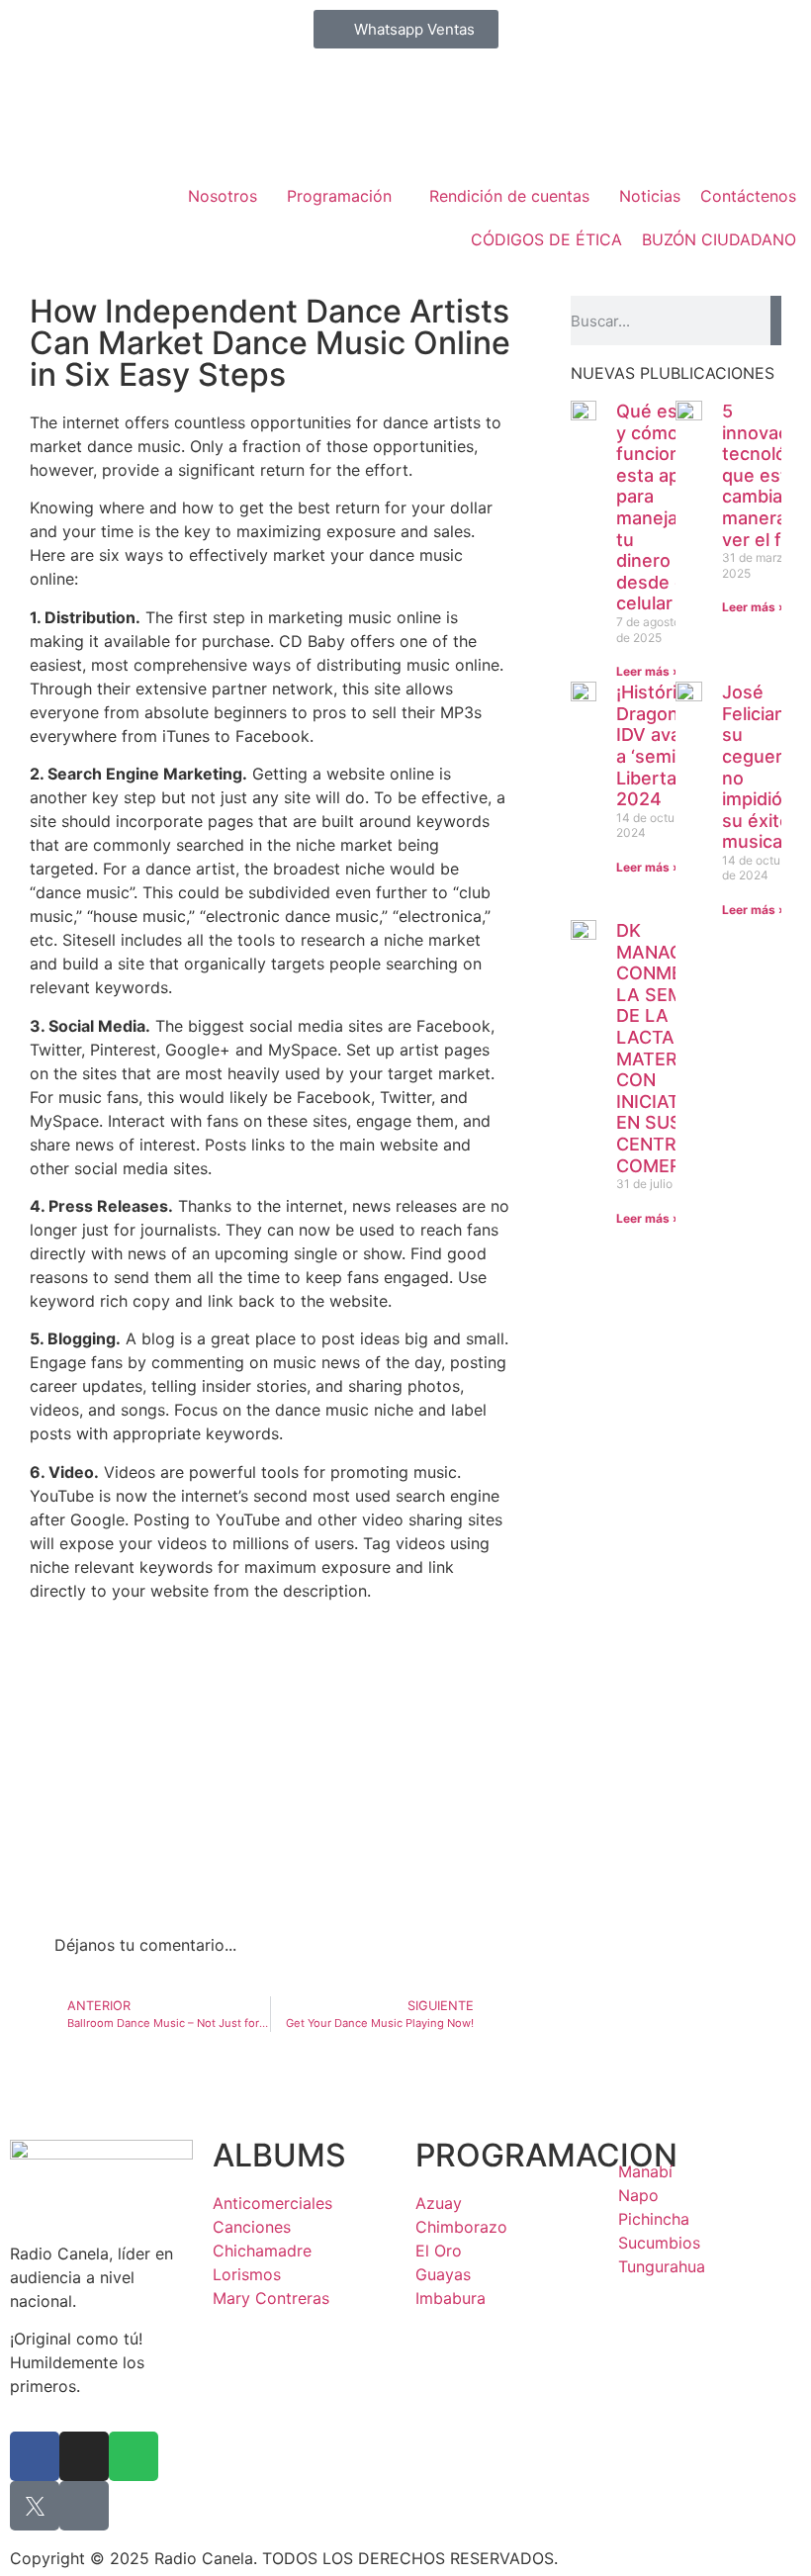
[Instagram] (84, 2456)
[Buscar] (776, 321)
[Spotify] (134, 2456)
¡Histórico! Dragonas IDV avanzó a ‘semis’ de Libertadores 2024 (671, 745)
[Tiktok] (84, 2506)
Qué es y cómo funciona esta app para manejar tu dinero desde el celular (653, 507)
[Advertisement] (270, 1775)
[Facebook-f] (35, 2456)
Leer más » (648, 671)
